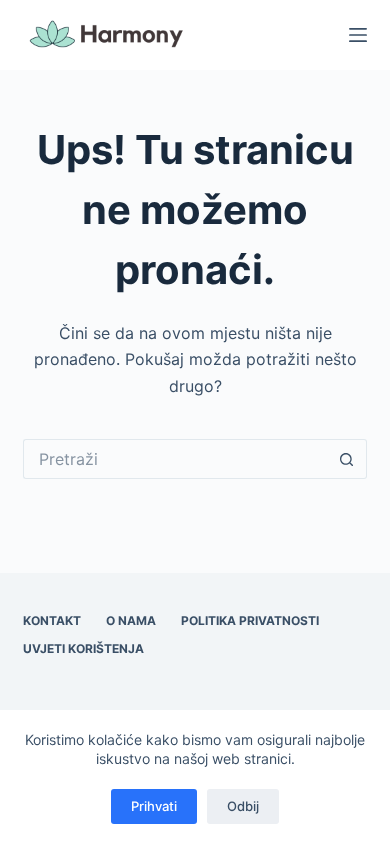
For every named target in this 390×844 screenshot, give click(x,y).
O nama (131, 620)
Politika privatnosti (250, 620)
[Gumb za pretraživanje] (347, 459)
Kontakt (52, 620)
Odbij (243, 806)
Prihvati (154, 806)
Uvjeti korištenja (83, 648)
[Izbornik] (358, 35)
